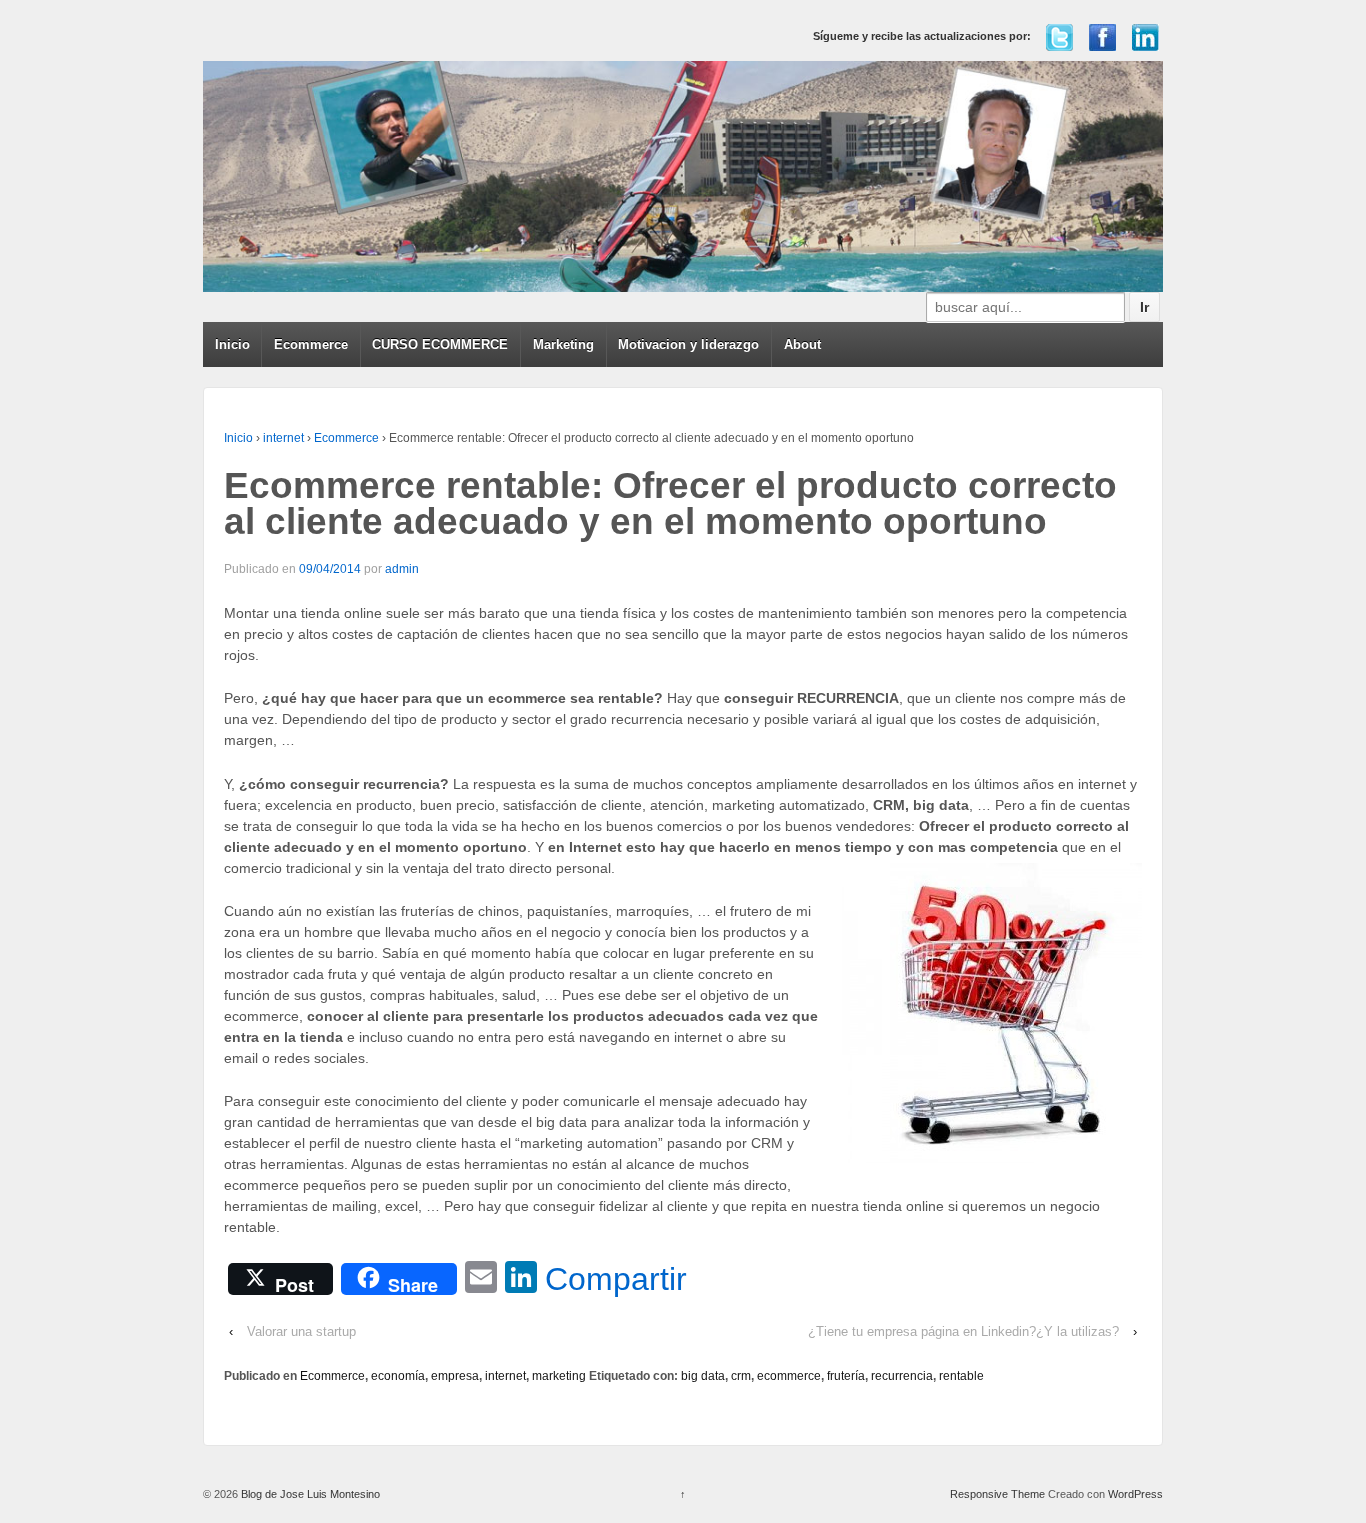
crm (741, 1376)
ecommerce (789, 1376)
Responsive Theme (997, 1494)
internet (283, 438)
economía (398, 1376)
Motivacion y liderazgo (688, 344)
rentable (961, 1376)
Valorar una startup (301, 1331)
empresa (455, 1376)
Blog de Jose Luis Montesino (309, 1494)
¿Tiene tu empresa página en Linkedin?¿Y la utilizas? (963, 1331)
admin (402, 569)
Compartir (616, 1279)
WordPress (1135, 1494)
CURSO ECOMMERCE (440, 344)
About (802, 344)
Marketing (563, 344)
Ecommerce (311, 344)
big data (703, 1376)
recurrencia (902, 1376)
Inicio (232, 344)
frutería (846, 1376)
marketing (559, 1376)
